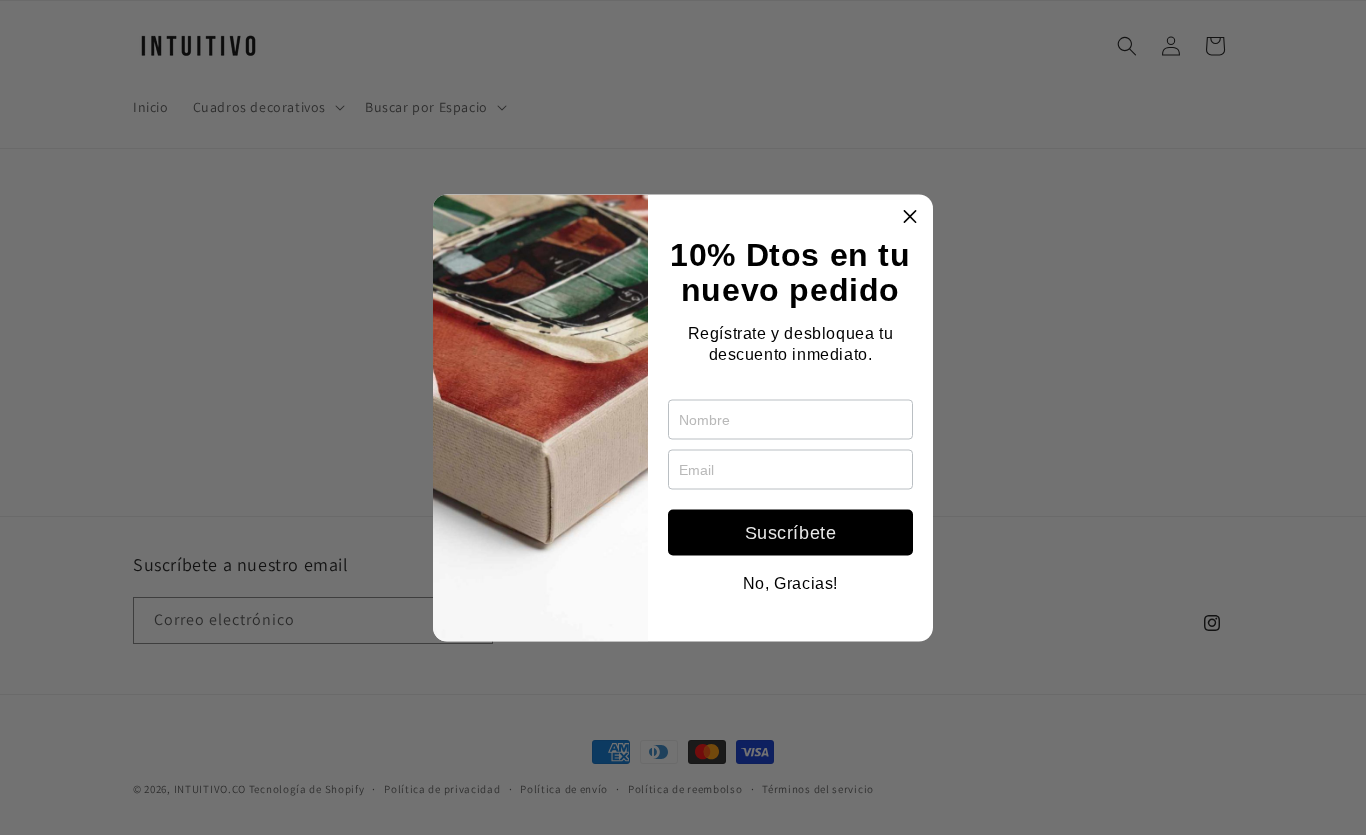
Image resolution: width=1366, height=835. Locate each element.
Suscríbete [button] (791, 532)
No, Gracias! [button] (790, 583)
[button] (910, 217)
